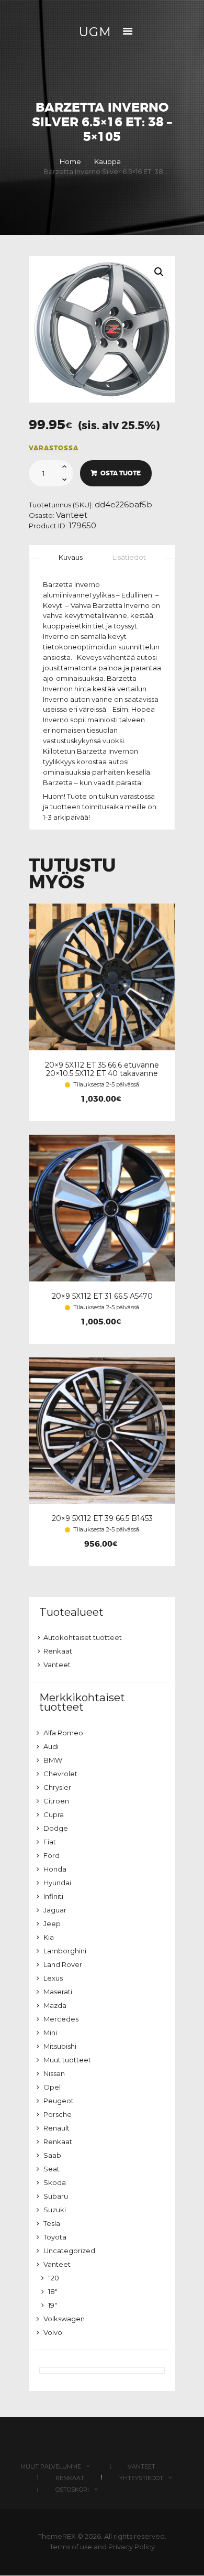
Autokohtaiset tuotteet (83, 1637)
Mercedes (61, 2019)
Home (70, 161)
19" (53, 2305)
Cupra (54, 1814)
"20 (54, 2278)
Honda (55, 1869)
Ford (52, 1855)
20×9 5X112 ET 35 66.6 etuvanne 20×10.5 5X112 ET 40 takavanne (102, 1069)
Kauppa (107, 161)
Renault (56, 2128)
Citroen (56, 1801)
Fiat (50, 1842)
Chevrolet (60, 1774)
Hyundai (57, 1883)
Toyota (55, 2237)
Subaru (56, 2196)
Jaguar (55, 1910)
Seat (52, 2169)
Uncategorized (69, 2251)
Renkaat (58, 1651)
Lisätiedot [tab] (129, 557)
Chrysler (57, 1787)
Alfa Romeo (63, 1733)
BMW (53, 1760)
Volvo (53, 2332)
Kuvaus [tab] (71, 557)
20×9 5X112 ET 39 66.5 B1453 (102, 1518)
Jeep (52, 1923)
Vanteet (72, 515)
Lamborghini (65, 1951)
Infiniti (53, 1896)
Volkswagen (64, 2319)
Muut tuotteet (67, 2060)
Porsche (58, 2114)
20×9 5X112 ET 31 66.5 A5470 (102, 1296)
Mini (50, 2032)
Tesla (52, 2223)
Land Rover (63, 1964)
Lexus (53, 1978)
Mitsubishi (60, 2046)
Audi (51, 1746)
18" (53, 2291)
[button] (159, 272)
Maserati (58, 1992)
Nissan (54, 2073)
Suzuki (55, 2210)
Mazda (55, 2005)
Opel (52, 2087)
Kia (49, 1937)
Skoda (55, 2182)
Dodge (56, 1828)
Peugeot (59, 2101)
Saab (52, 2155)
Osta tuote (121, 473)
